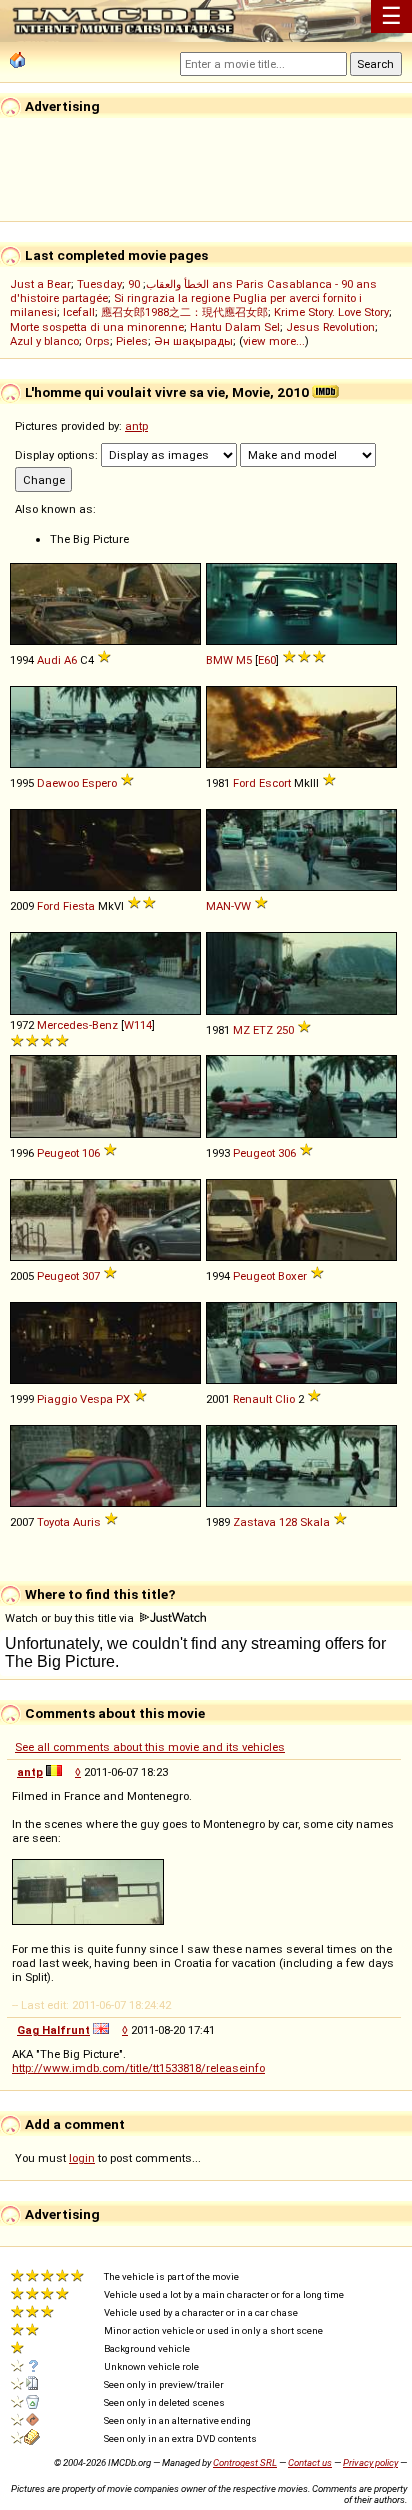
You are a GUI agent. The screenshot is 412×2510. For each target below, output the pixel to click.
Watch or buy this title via (71, 1618)
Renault (252, 1399)
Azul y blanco (44, 341)
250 (285, 1030)
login (82, 2158)
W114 (138, 1025)
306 (287, 1153)
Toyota (53, 1522)
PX (123, 1399)
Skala (315, 1522)
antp (136, 426)
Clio (285, 1399)
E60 (267, 660)
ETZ (263, 1030)
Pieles (132, 341)
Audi (49, 660)
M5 (244, 660)
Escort (275, 783)
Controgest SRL (245, 2462)
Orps (97, 341)
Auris (87, 1522)
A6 (70, 660)
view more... (274, 341)
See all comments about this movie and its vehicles (150, 1747)
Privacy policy (370, 2462)
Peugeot (58, 1153)
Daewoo (58, 783)
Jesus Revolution (330, 327)
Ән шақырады (193, 341)
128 (288, 1522)
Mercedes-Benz (77, 1025)
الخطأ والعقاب (177, 284)
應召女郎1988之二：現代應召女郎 (184, 312)
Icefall (79, 312)
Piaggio (57, 1399)
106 (91, 1153)
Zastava (254, 1522)
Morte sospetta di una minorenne (97, 327)
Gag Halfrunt (53, 2030)
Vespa (96, 1399)
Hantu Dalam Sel (235, 327)
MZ (241, 1030)
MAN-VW (228, 906)
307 (91, 1276)
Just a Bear (40, 284)
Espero (99, 783)
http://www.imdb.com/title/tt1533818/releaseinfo (138, 2068)
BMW (219, 660)
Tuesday (99, 284)
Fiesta (79, 906)
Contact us (310, 2462)
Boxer (292, 1276)
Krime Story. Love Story (331, 312)
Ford (244, 783)
